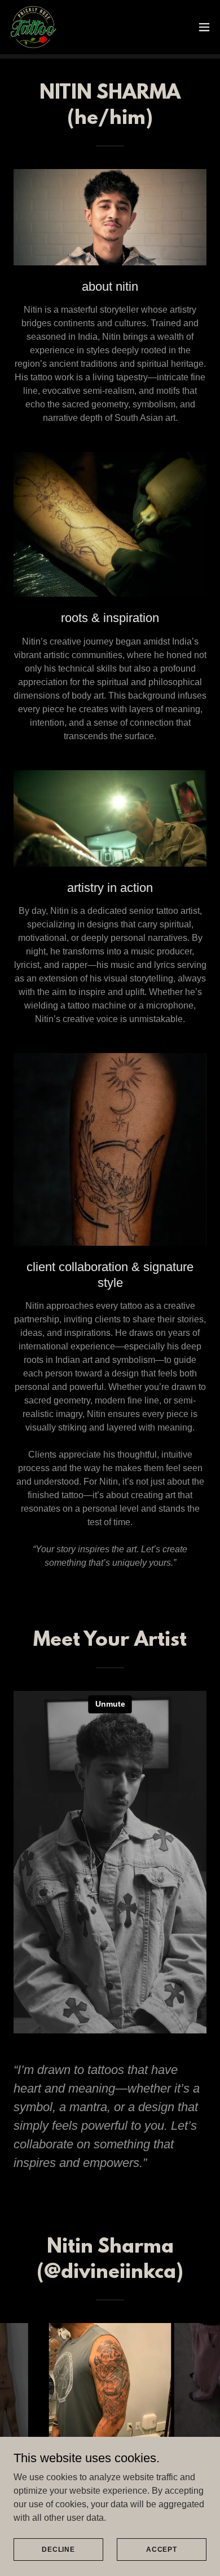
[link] (33, 27)
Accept (162, 2549)
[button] (204, 27)
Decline (58, 2549)
